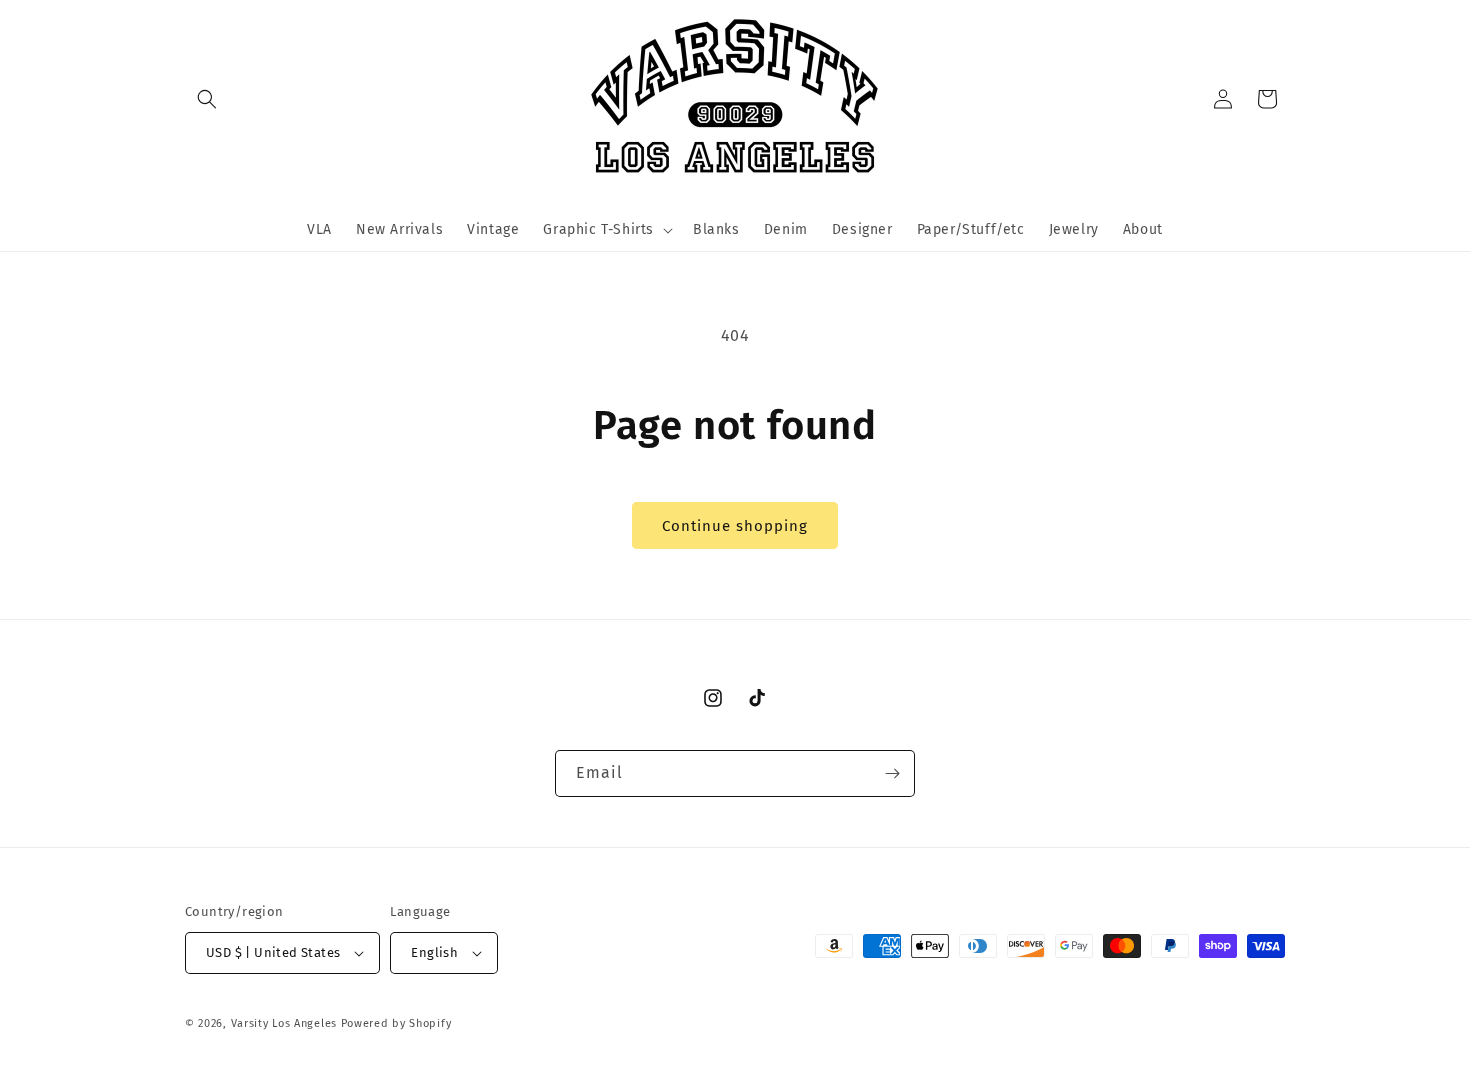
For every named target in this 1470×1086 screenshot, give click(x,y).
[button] (207, 99)
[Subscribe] (892, 773)
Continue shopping (735, 526)
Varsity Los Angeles (284, 1023)
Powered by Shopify (396, 1023)
